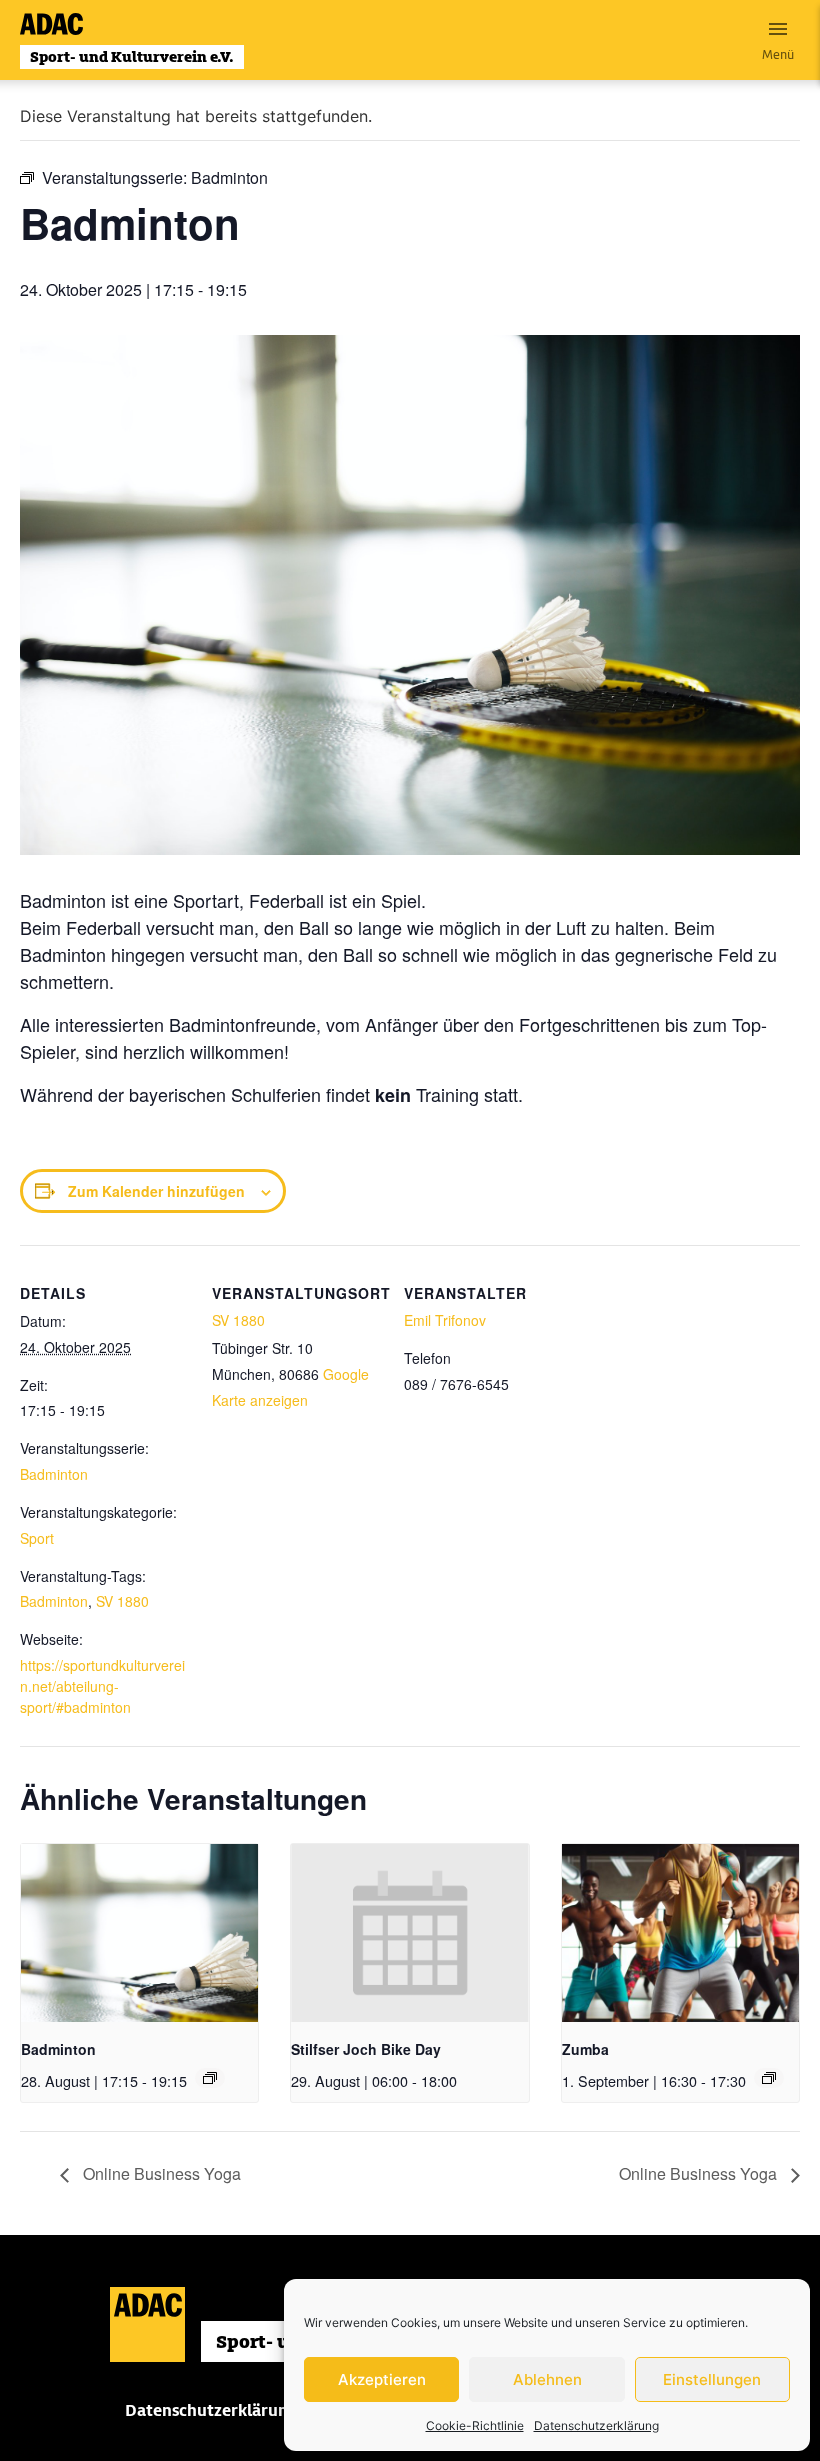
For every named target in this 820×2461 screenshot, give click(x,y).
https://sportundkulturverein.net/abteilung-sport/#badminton (102, 1686)
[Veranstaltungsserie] (210, 2078)
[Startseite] (132, 41)
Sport (37, 1538)
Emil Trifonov (445, 1320)
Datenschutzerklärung (596, 2425)
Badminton (54, 1474)
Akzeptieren (382, 2379)
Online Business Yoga (160, 2173)
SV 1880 (122, 1601)
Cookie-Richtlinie (475, 2425)
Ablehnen (547, 2379)
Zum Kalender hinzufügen (156, 1191)
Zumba (585, 2049)
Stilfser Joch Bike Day (366, 2049)
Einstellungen (712, 2379)
